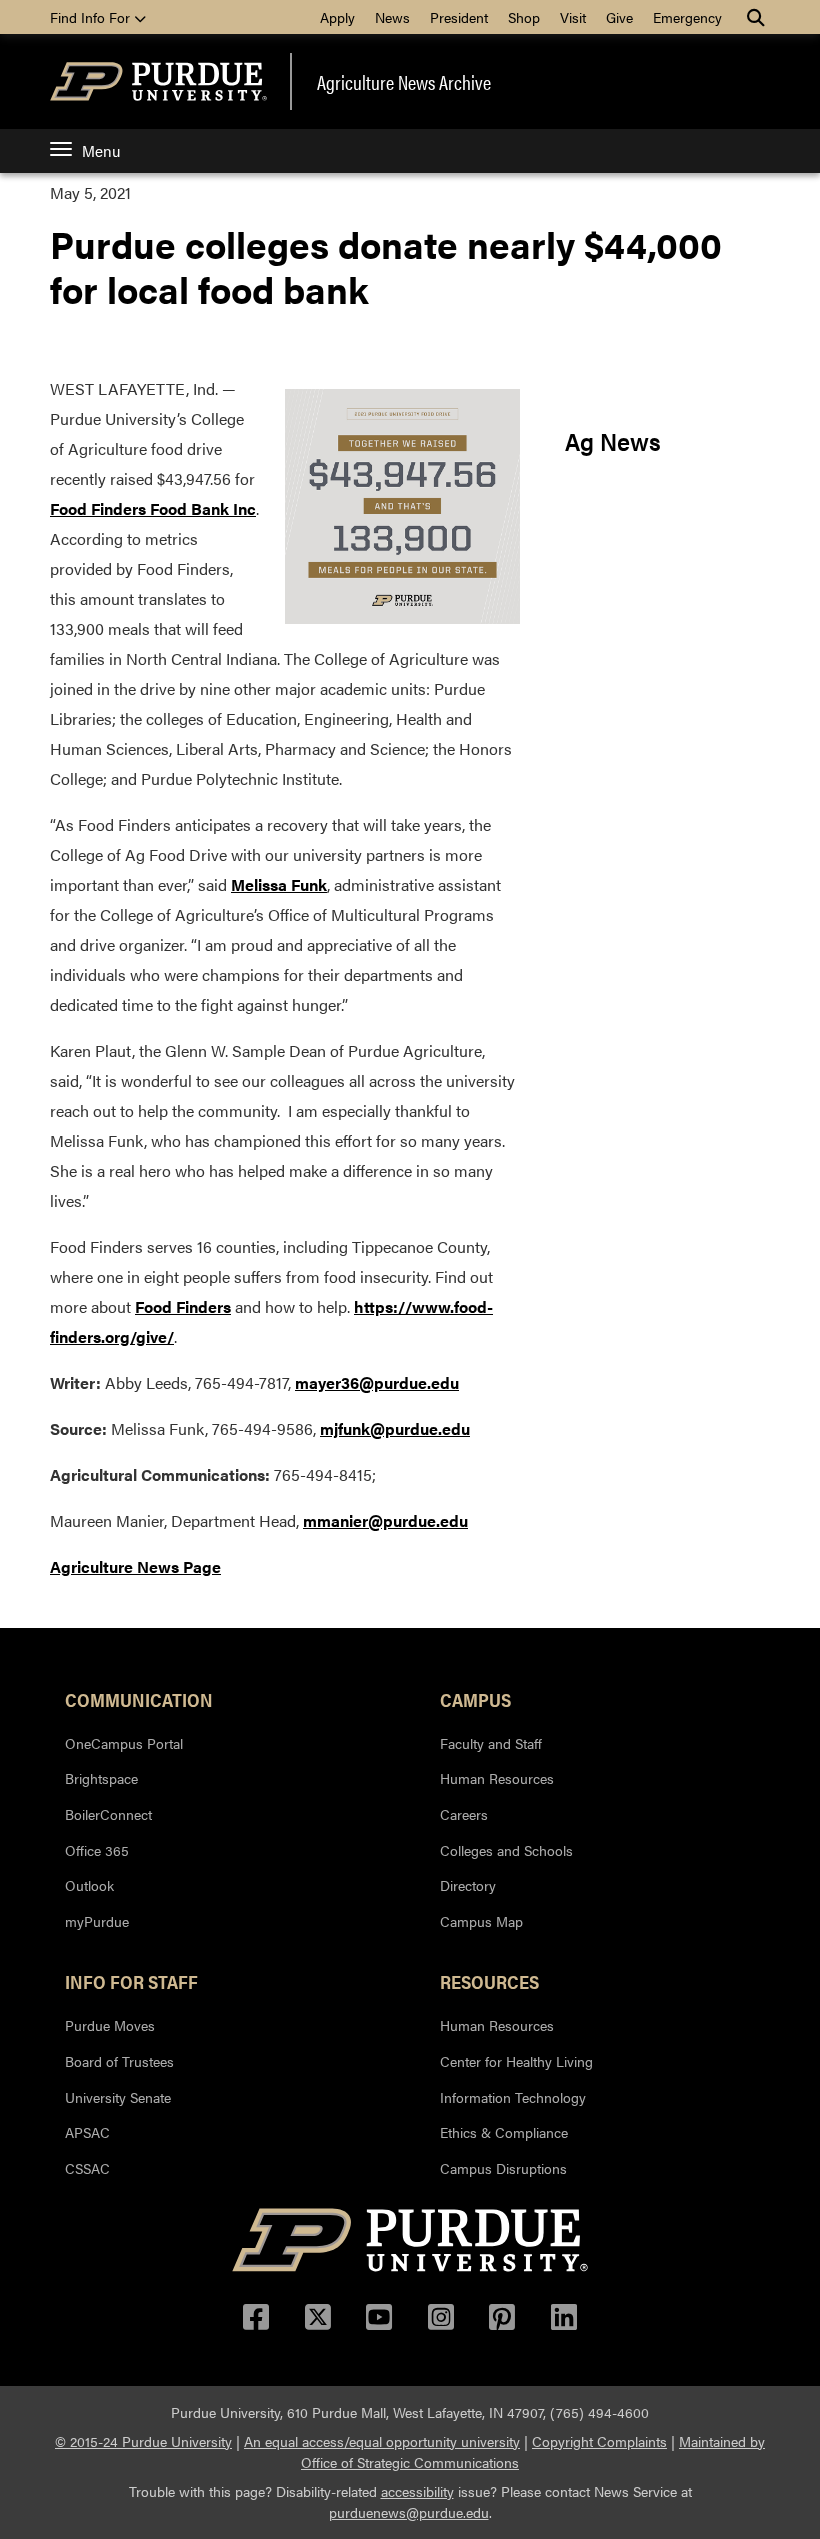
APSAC (87, 2132)
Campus (475, 1699)
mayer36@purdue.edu (377, 1382)
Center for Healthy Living (516, 2061)
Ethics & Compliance (504, 2132)
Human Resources (497, 1778)
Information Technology (513, 2097)
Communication (139, 1699)
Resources (489, 1981)
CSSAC (87, 2168)
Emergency (687, 17)
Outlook (89, 1885)
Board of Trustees (119, 2061)
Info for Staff (131, 1981)
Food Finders (183, 1306)
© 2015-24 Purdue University (143, 2441)
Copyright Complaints (599, 2441)
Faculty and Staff (491, 1743)
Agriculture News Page (135, 1566)
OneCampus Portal (124, 1743)
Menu (101, 150)
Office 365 (97, 1850)
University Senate (118, 2097)
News (392, 17)
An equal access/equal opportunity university (382, 2441)
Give (619, 17)
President (459, 17)
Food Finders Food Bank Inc (153, 508)
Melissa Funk (279, 884)
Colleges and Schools (506, 1850)
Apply (337, 17)
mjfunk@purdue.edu (395, 1428)
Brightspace (101, 1778)
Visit (573, 17)
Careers (464, 1814)
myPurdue (97, 1921)
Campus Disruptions (503, 2168)
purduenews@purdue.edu (409, 2512)
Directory (468, 1885)
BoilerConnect (108, 1814)
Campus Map (481, 1921)
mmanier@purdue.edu (385, 1520)
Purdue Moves (110, 2025)
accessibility (417, 2491)
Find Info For (92, 17)
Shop (524, 17)
